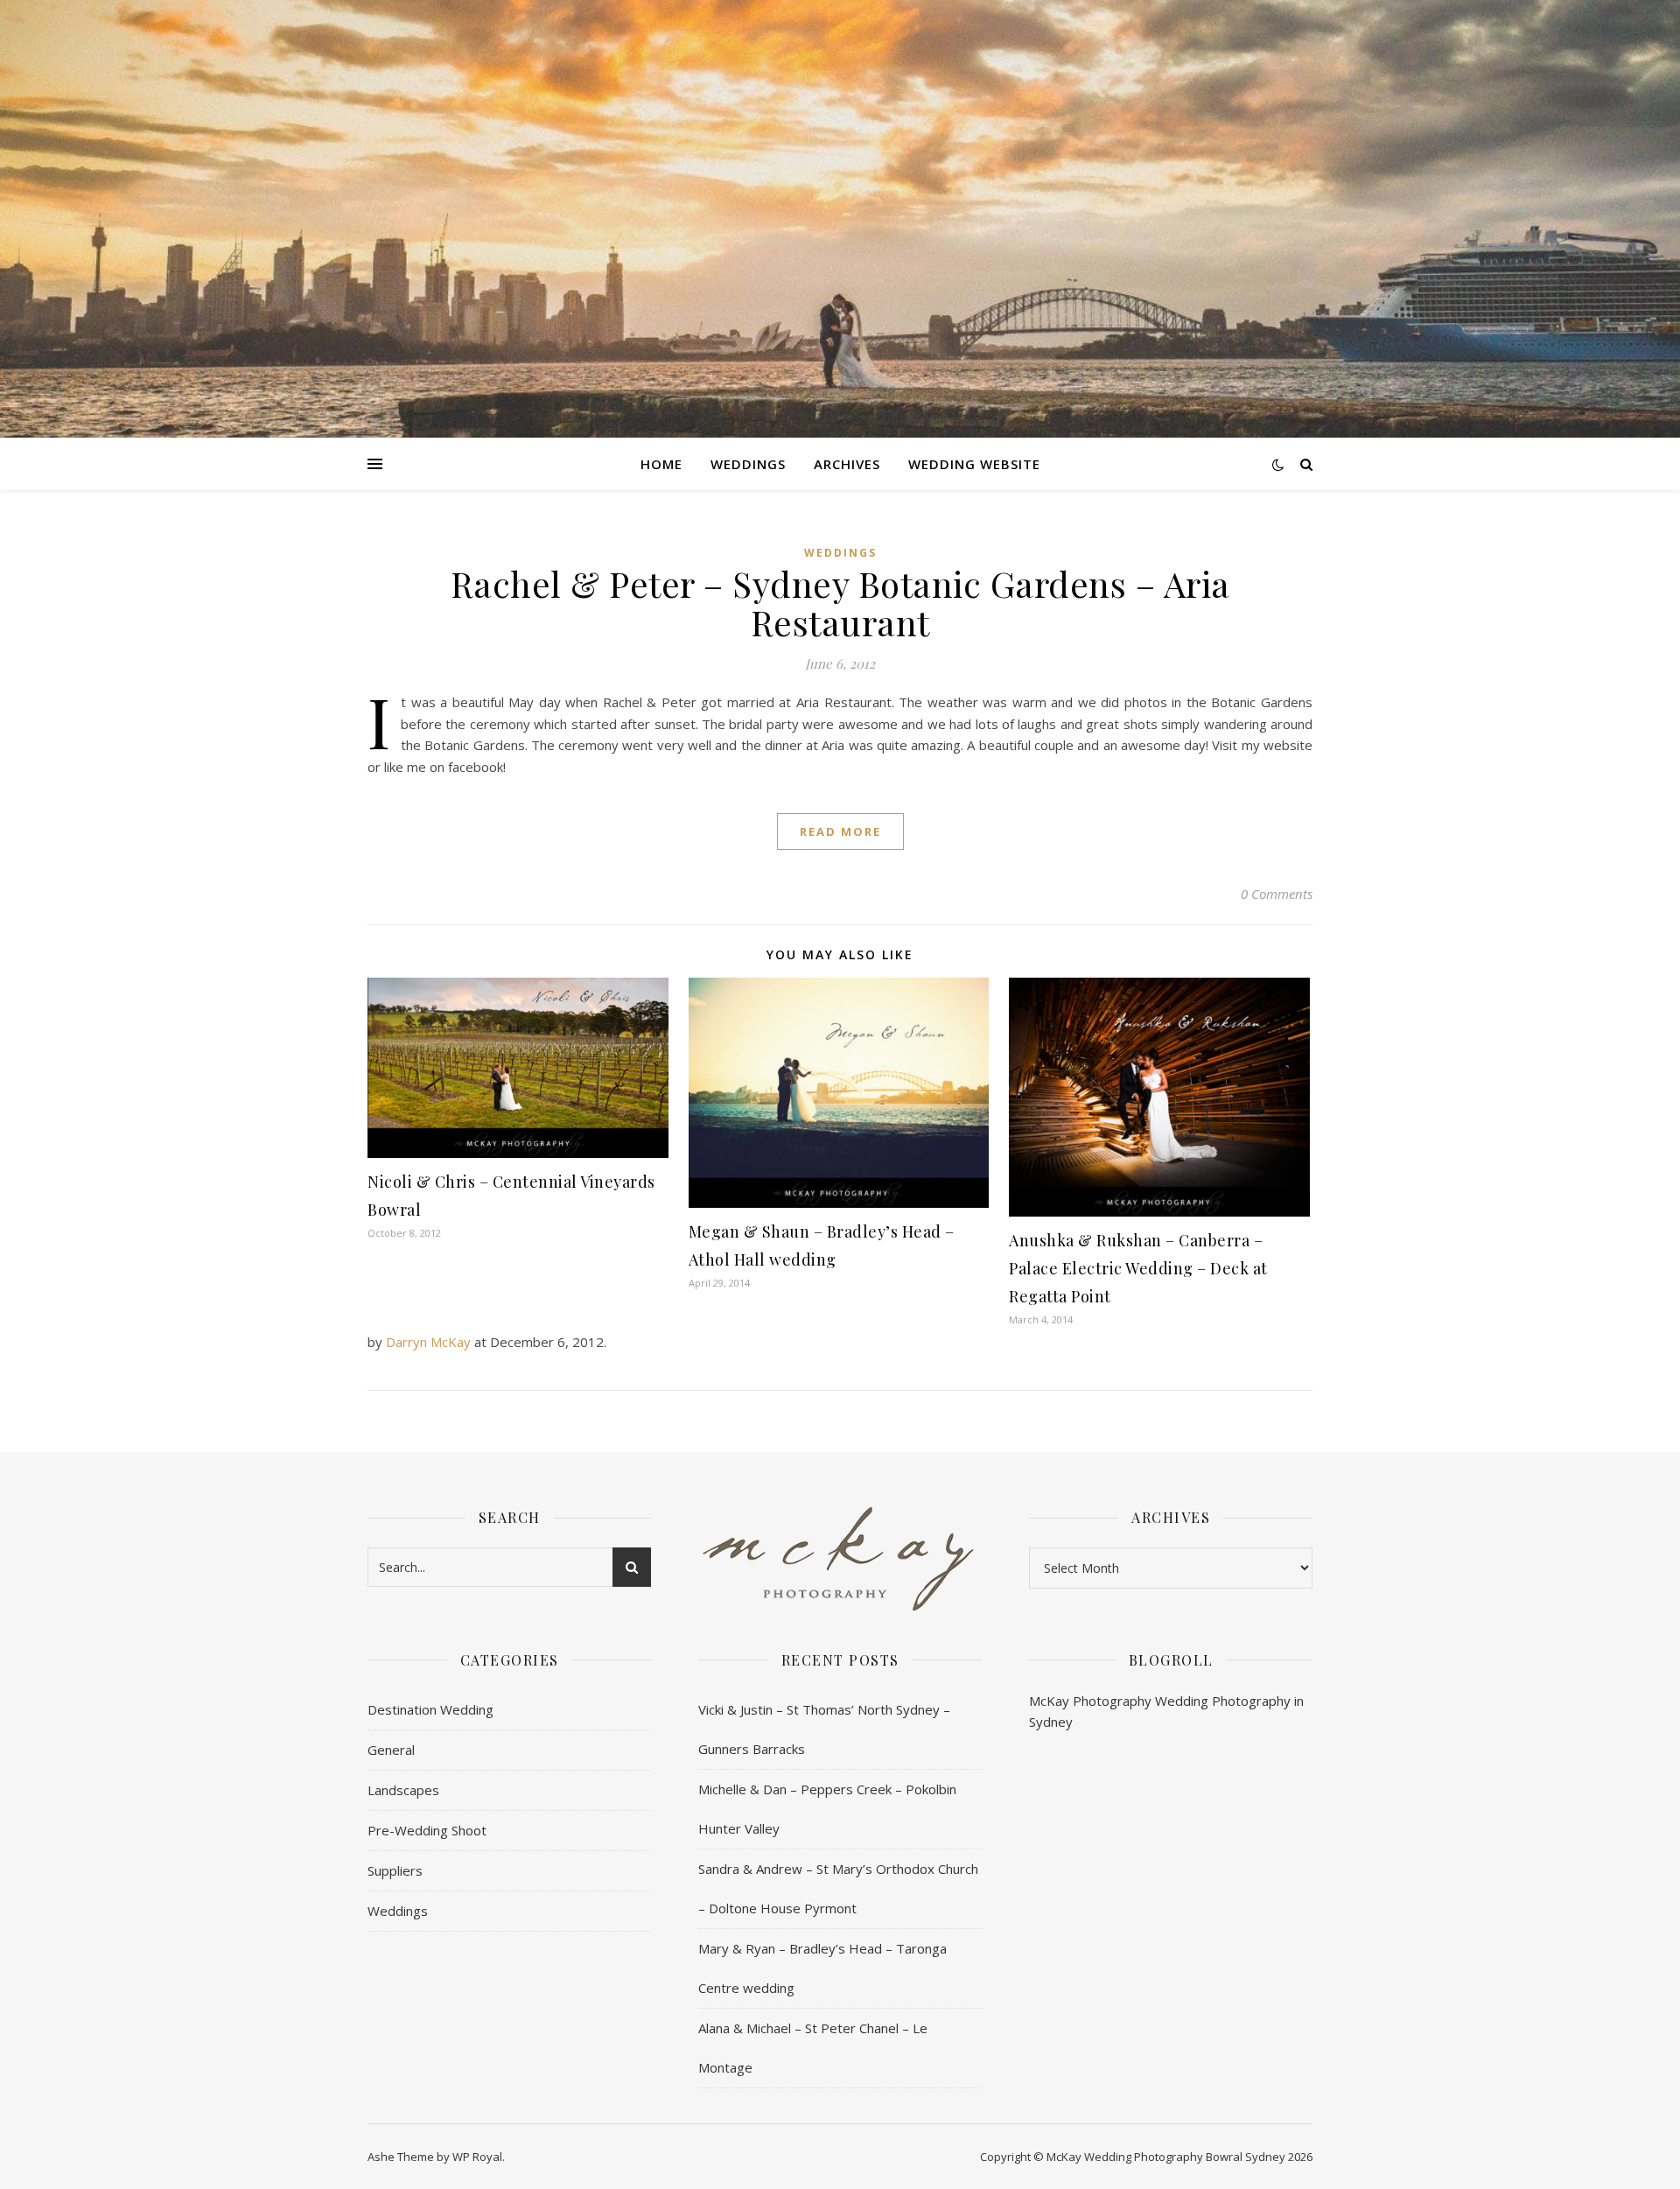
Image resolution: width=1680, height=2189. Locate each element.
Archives (847, 464)
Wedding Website (974, 464)
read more (840, 831)
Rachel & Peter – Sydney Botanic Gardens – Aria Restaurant (840, 603)
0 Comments (1277, 894)
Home (661, 464)
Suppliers (395, 1870)
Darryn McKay (428, 1342)
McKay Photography (1090, 1701)
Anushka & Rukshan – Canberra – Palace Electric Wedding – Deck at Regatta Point (1138, 1268)
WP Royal (477, 2157)
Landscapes (403, 1790)
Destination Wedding (430, 1709)
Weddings (748, 464)
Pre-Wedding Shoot (427, 1830)
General (391, 1750)
